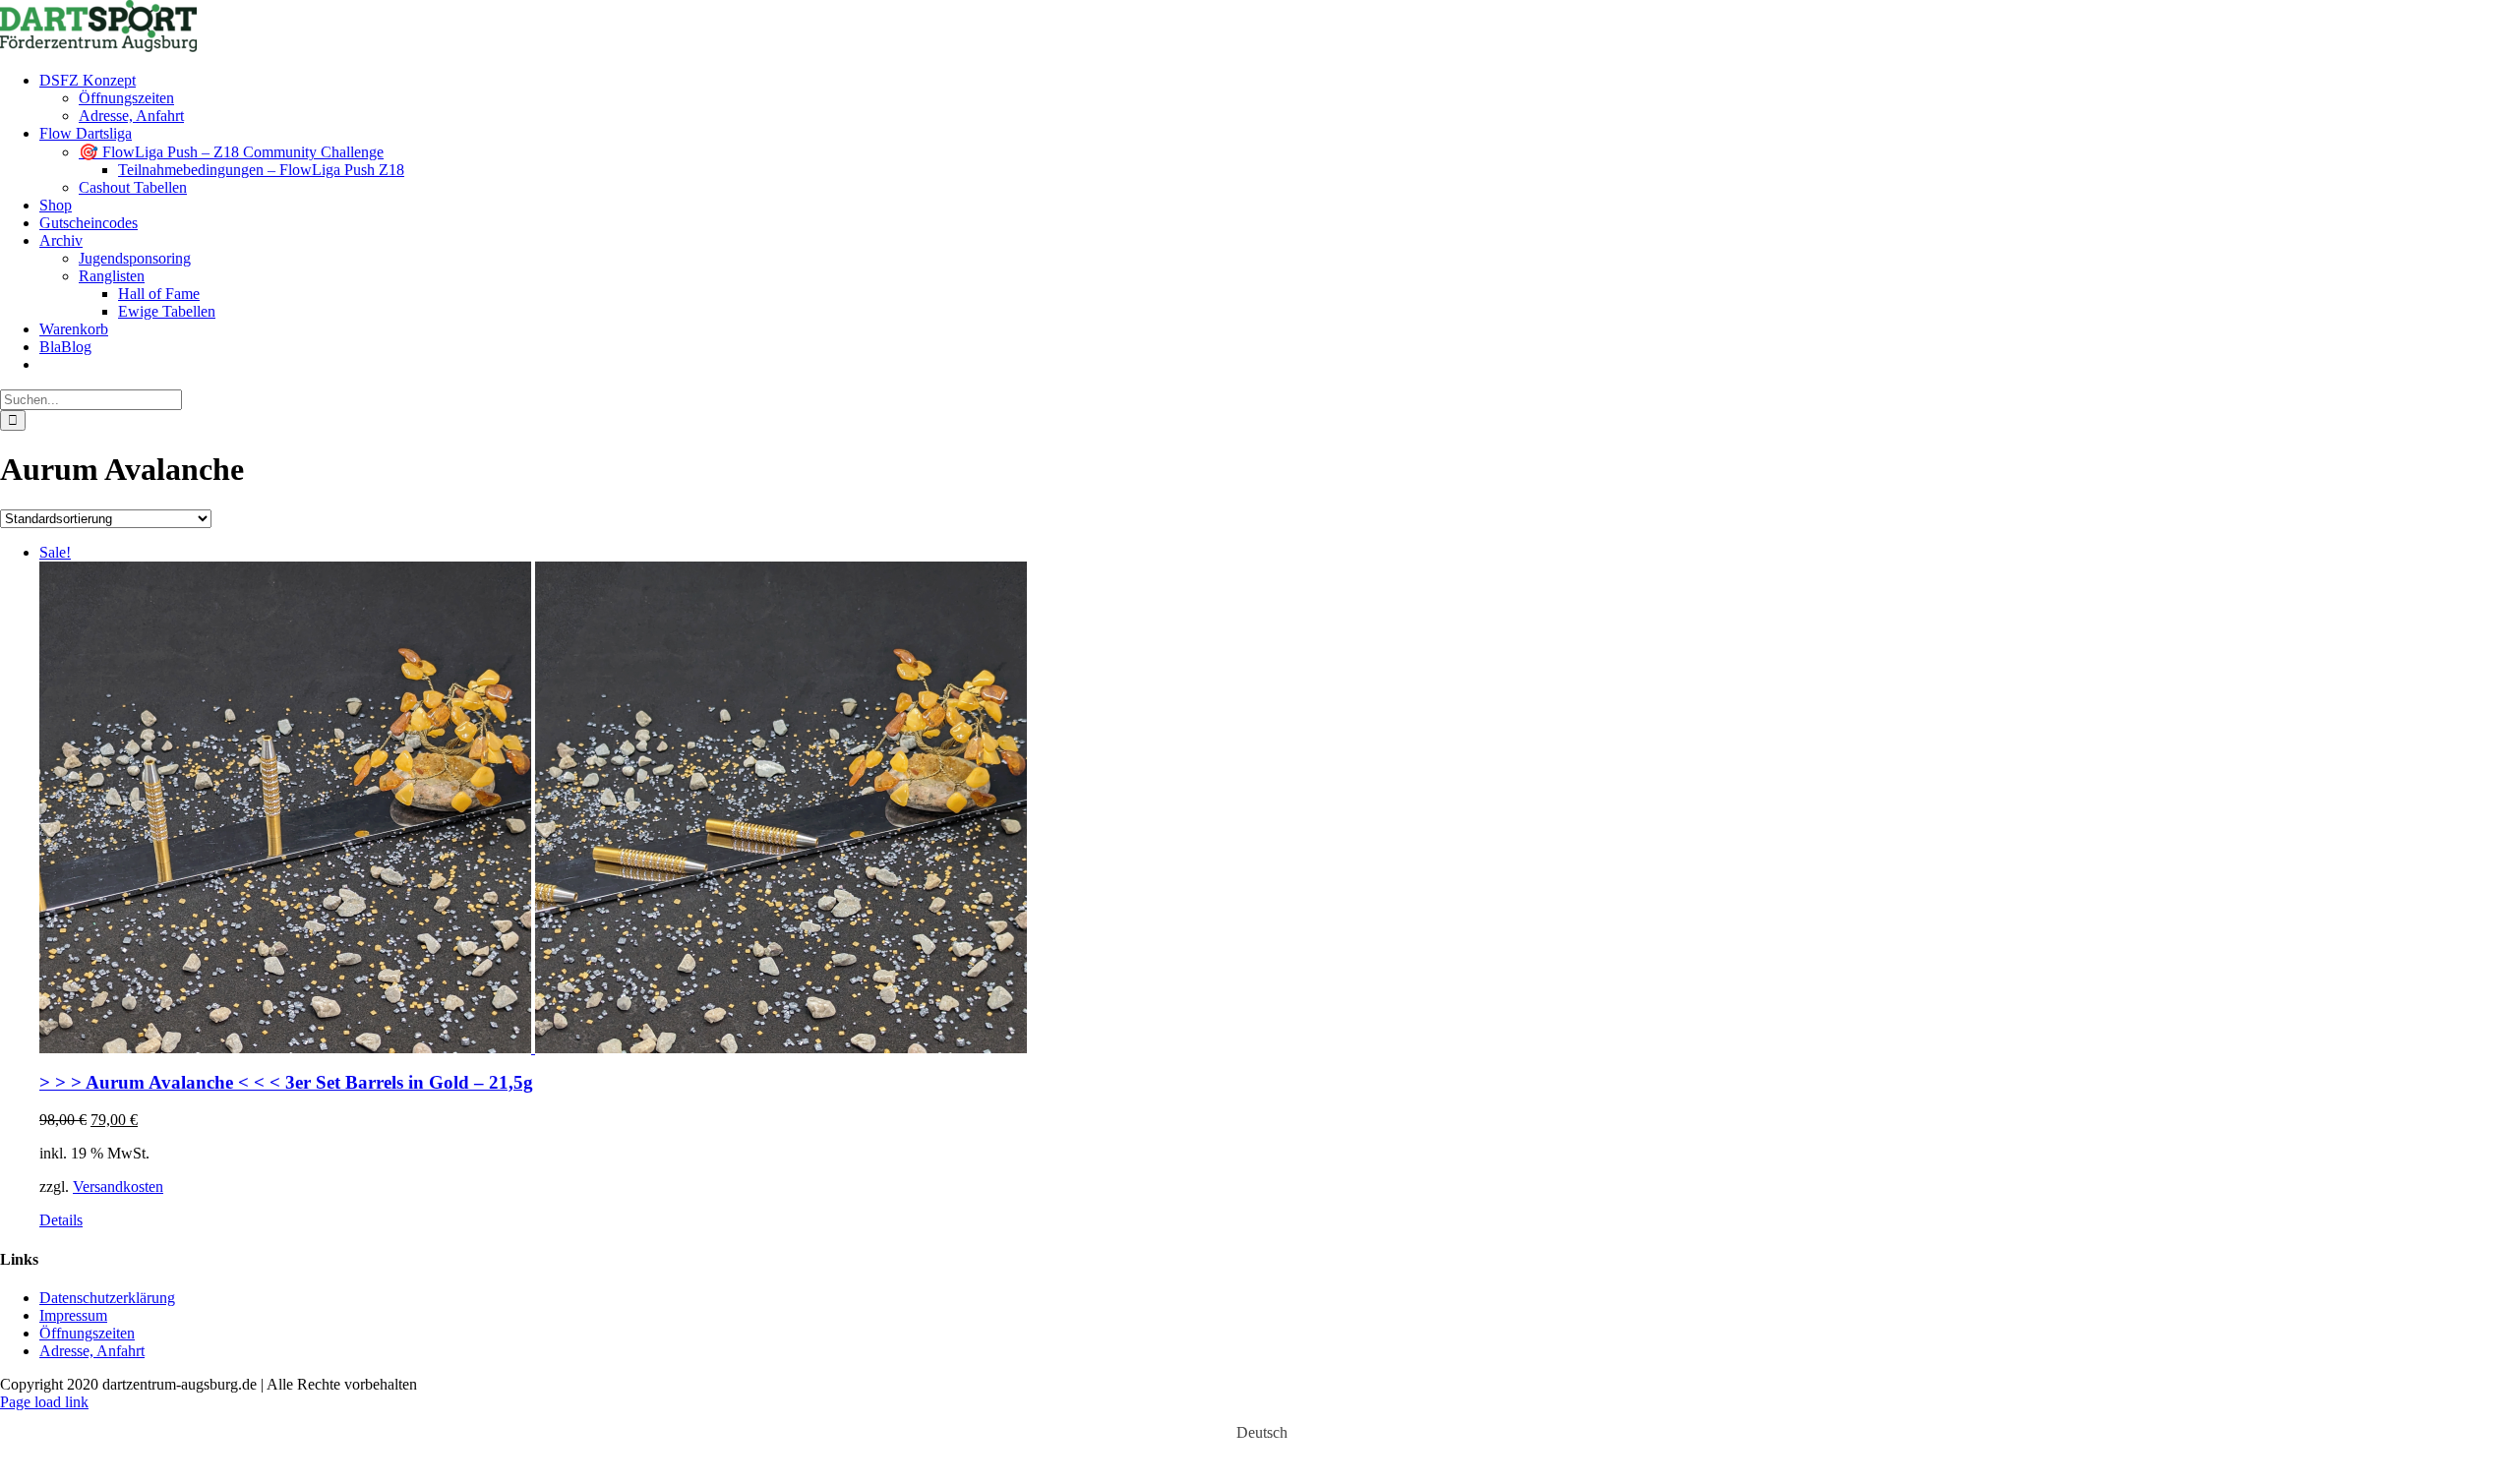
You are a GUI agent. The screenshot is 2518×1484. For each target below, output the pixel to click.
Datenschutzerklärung (107, 1298)
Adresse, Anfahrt (92, 1351)
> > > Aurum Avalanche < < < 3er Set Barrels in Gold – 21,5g (286, 1082)
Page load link (44, 1402)
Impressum (73, 1315)
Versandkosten (118, 1187)
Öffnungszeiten (87, 1333)
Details (61, 1220)
